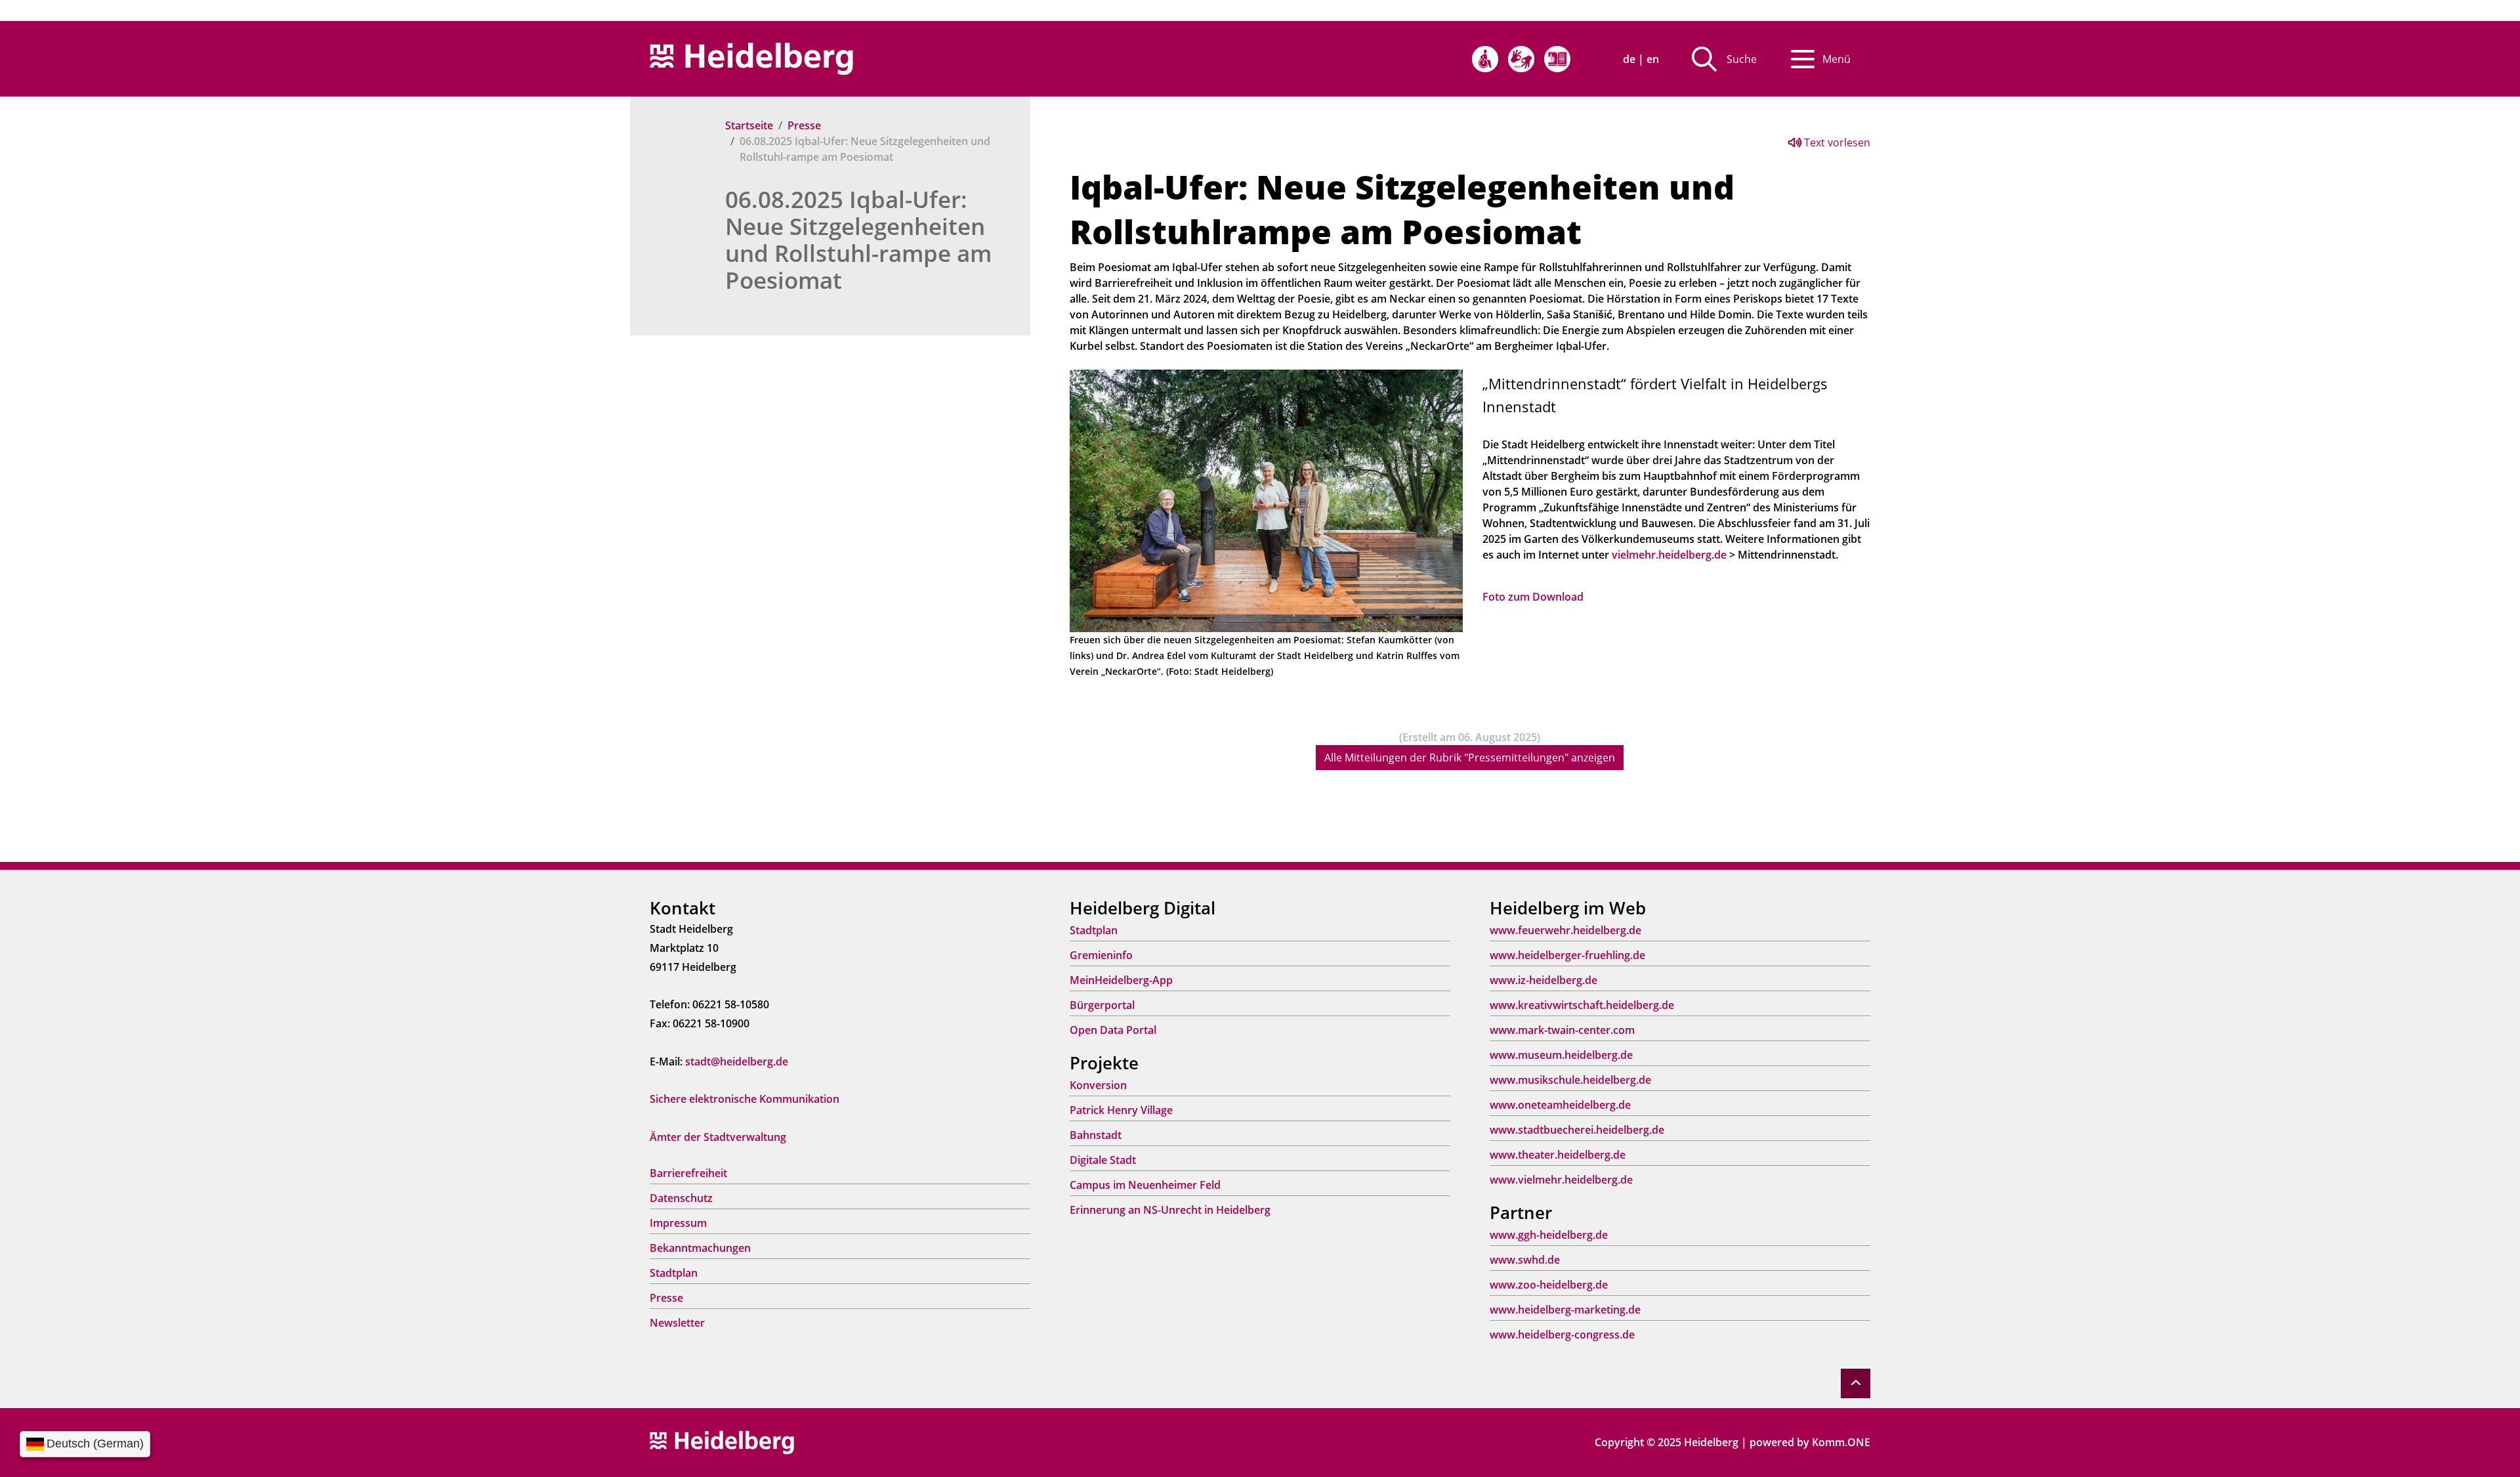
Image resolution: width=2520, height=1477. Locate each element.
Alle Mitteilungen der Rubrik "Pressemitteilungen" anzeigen (1470, 758)
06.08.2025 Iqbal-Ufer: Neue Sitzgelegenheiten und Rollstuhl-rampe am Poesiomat (858, 240)
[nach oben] (1856, 1383)
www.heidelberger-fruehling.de (1567, 955)
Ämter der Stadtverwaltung (718, 1137)
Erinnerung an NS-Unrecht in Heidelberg (1170, 1210)
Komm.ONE (1841, 1442)
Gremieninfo (1101, 955)
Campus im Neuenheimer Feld (1145, 1185)
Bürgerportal (1102, 1005)
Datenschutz (681, 1198)
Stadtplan (674, 1273)
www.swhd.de (1525, 1260)
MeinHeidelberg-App (1121, 980)
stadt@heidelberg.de (737, 1061)
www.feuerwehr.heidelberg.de (1565, 930)
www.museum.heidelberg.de (1561, 1055)
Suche (1742, 59)
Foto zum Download (1533, 597)
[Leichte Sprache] (1557, 59)
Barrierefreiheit (688, 1173)
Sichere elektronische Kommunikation (745, 1099)
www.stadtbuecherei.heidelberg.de (1577, 1130)
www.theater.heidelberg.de (1558, 1155)
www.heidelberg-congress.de (1562, 1335)
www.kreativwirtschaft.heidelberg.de (1582, 1005)
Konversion (1098, 1085)
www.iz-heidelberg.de (1543, 980)
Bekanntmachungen (700, 1248)
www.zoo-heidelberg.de (1549, 1285)
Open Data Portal (1113, 1030)
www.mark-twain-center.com (1562, 1030)
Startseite (749, 125)
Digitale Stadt (1103, 1160)
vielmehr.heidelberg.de (1669, 555)
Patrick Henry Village (1121, 1110)
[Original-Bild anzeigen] (1266, 500)
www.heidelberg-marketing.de (1565, 1310)
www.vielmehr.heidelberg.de (1561, 1180)
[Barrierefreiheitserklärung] (1485, 59)
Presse (804, 125)
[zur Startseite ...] (722, 1442)
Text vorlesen (1836, 142)
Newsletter (677, 1323)
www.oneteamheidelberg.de (1560, 1105)
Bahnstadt (1096, 1135)
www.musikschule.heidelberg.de (1570, 1080)
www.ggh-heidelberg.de (1549, 1235)
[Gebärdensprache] (1521, 59)
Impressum (678, 1223)
